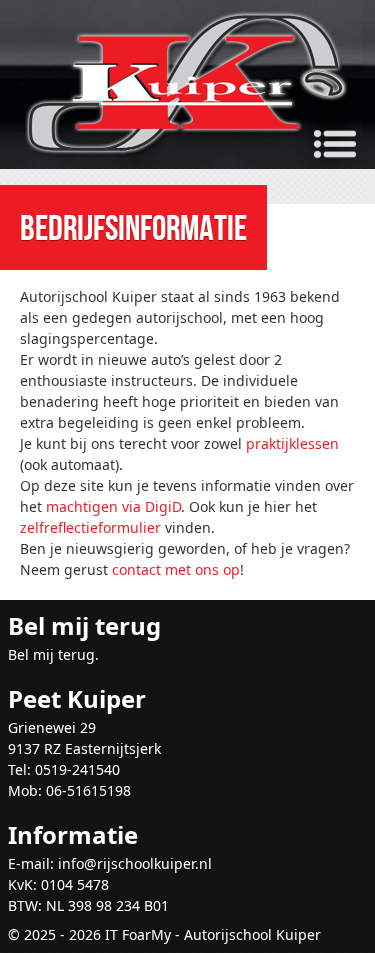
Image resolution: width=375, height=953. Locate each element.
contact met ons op (176, 569)
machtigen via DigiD (113, 506)
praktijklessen (292, 443)
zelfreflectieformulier (90, 527)
